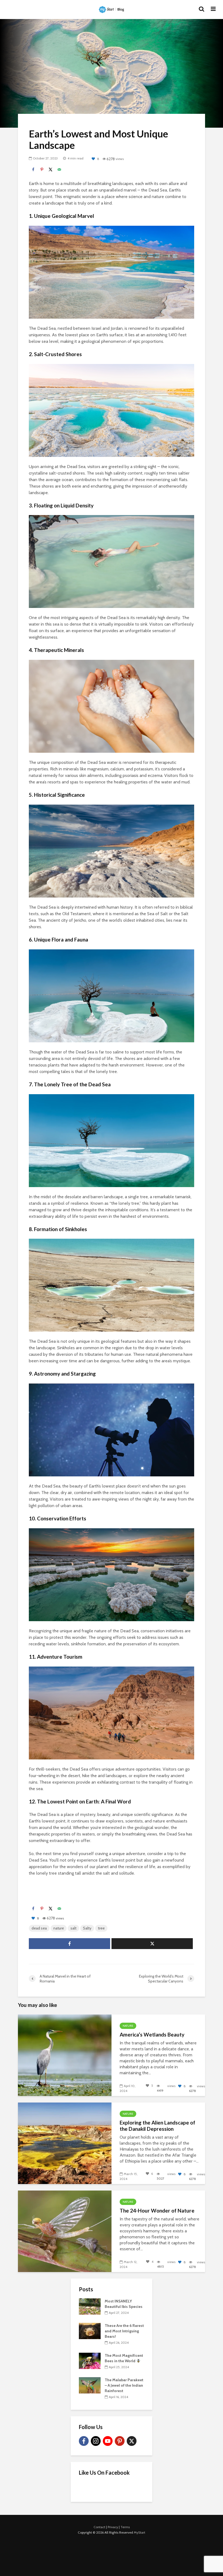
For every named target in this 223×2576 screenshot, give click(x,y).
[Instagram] (96, 2441)
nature (59, 1928)
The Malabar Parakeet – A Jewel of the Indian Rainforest (124, 2385)
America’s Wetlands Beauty (152, 2035)
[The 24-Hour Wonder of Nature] (65, 2231)
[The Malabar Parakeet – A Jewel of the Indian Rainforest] (90, 2385)
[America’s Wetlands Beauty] (65, 2055)
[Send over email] (59, 170)
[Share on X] (51, 170)
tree (101, 1928)
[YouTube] (108, 2441)
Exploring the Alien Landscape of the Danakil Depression (157, 2126)
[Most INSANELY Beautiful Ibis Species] (90, 2306)
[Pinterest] (120, 2441)
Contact (99, 2527)
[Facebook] (84, 2441)
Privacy (113, 2527)
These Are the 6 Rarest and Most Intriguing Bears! (124, 2331)
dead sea (39, 1928)
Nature (128, 2026)
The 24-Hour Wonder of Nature (157, 2211)
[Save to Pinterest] (42, 170)
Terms (125, 2527)
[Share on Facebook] (33, 170)
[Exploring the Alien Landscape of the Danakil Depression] (65, 2143)
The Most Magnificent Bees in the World (124, 2358)
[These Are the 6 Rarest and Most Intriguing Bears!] (90, 2331)
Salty (87, 1928)
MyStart (140, 2532)
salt (73, 1928)
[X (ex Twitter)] (132, 2441)
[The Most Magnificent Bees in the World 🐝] (90, 2361)
